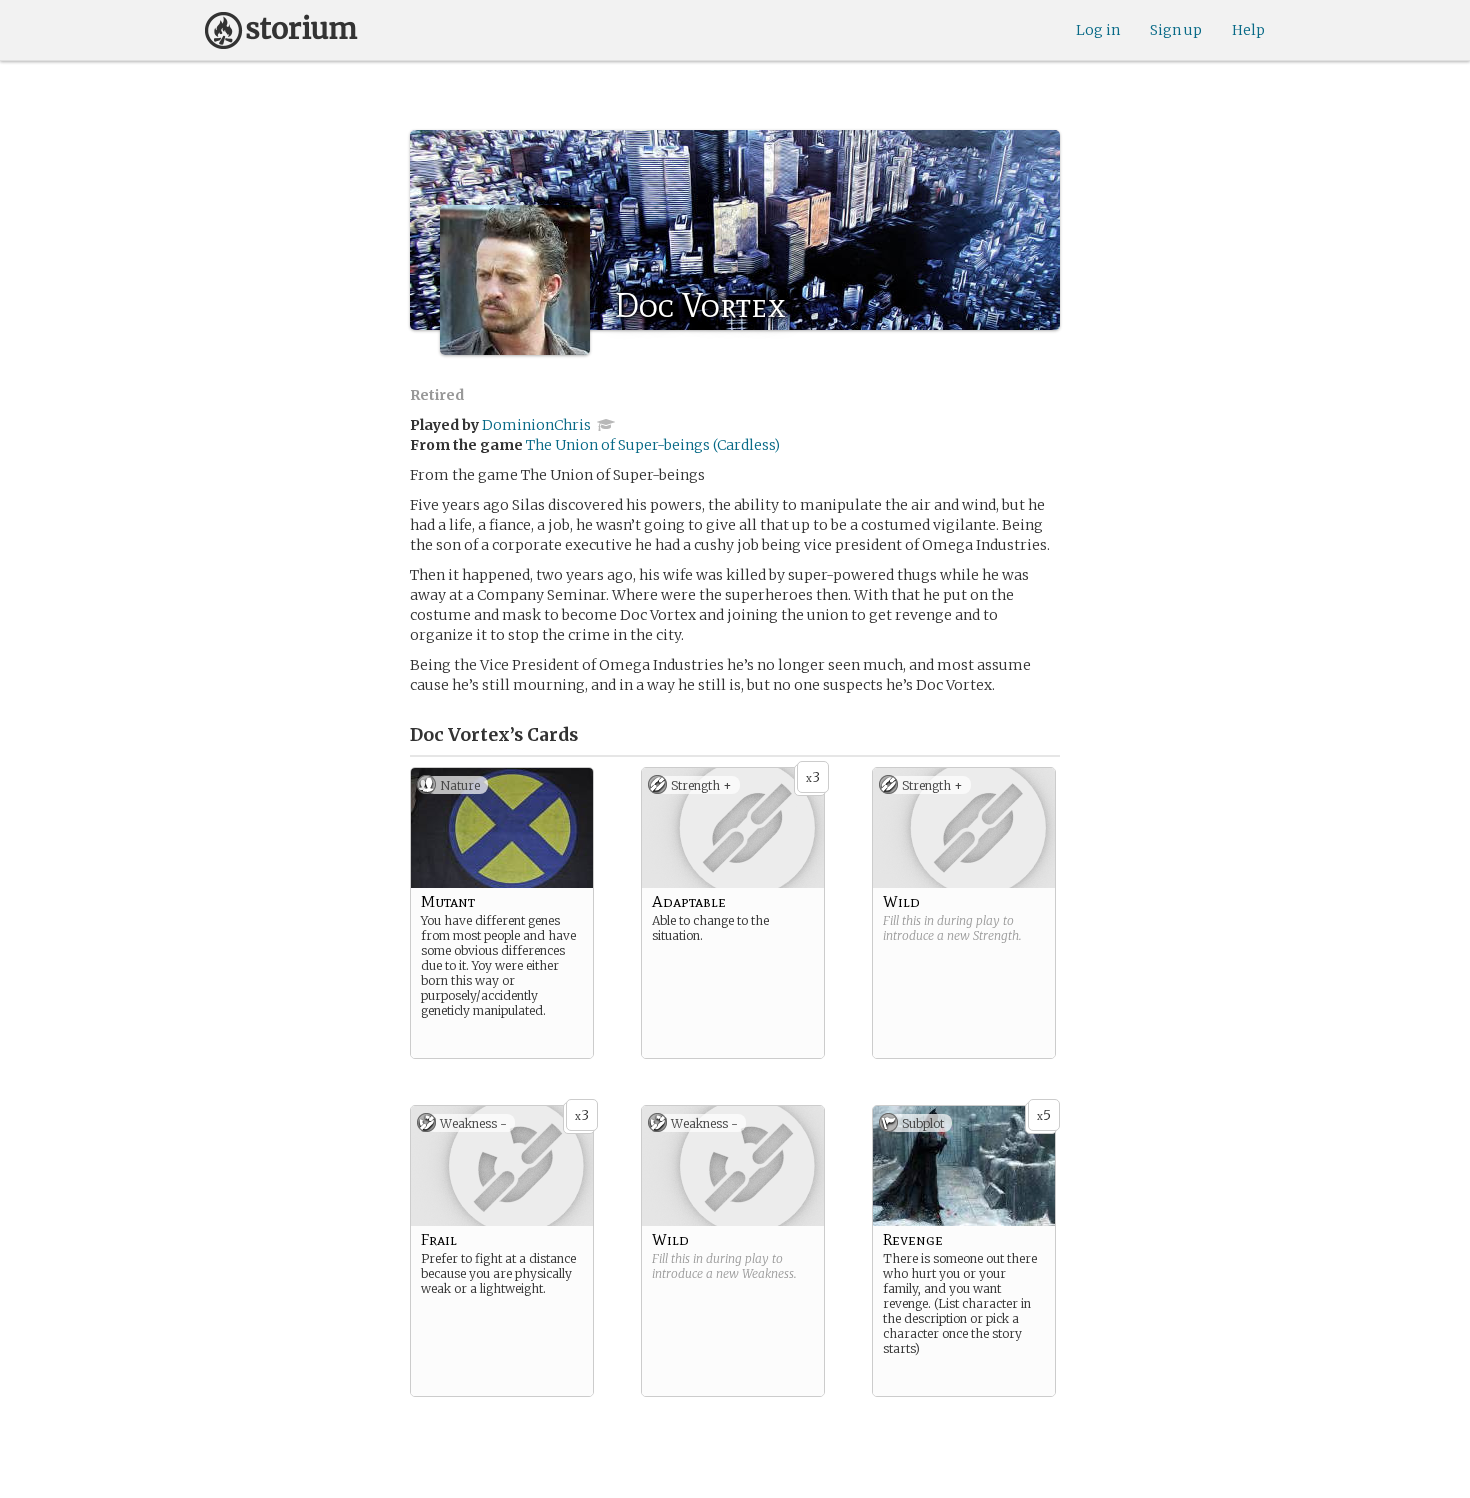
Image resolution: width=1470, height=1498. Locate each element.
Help (1248, 30)
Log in (1098, 30)
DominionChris (536, 425)
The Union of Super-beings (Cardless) (653, 445)
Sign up (1176, 30)
